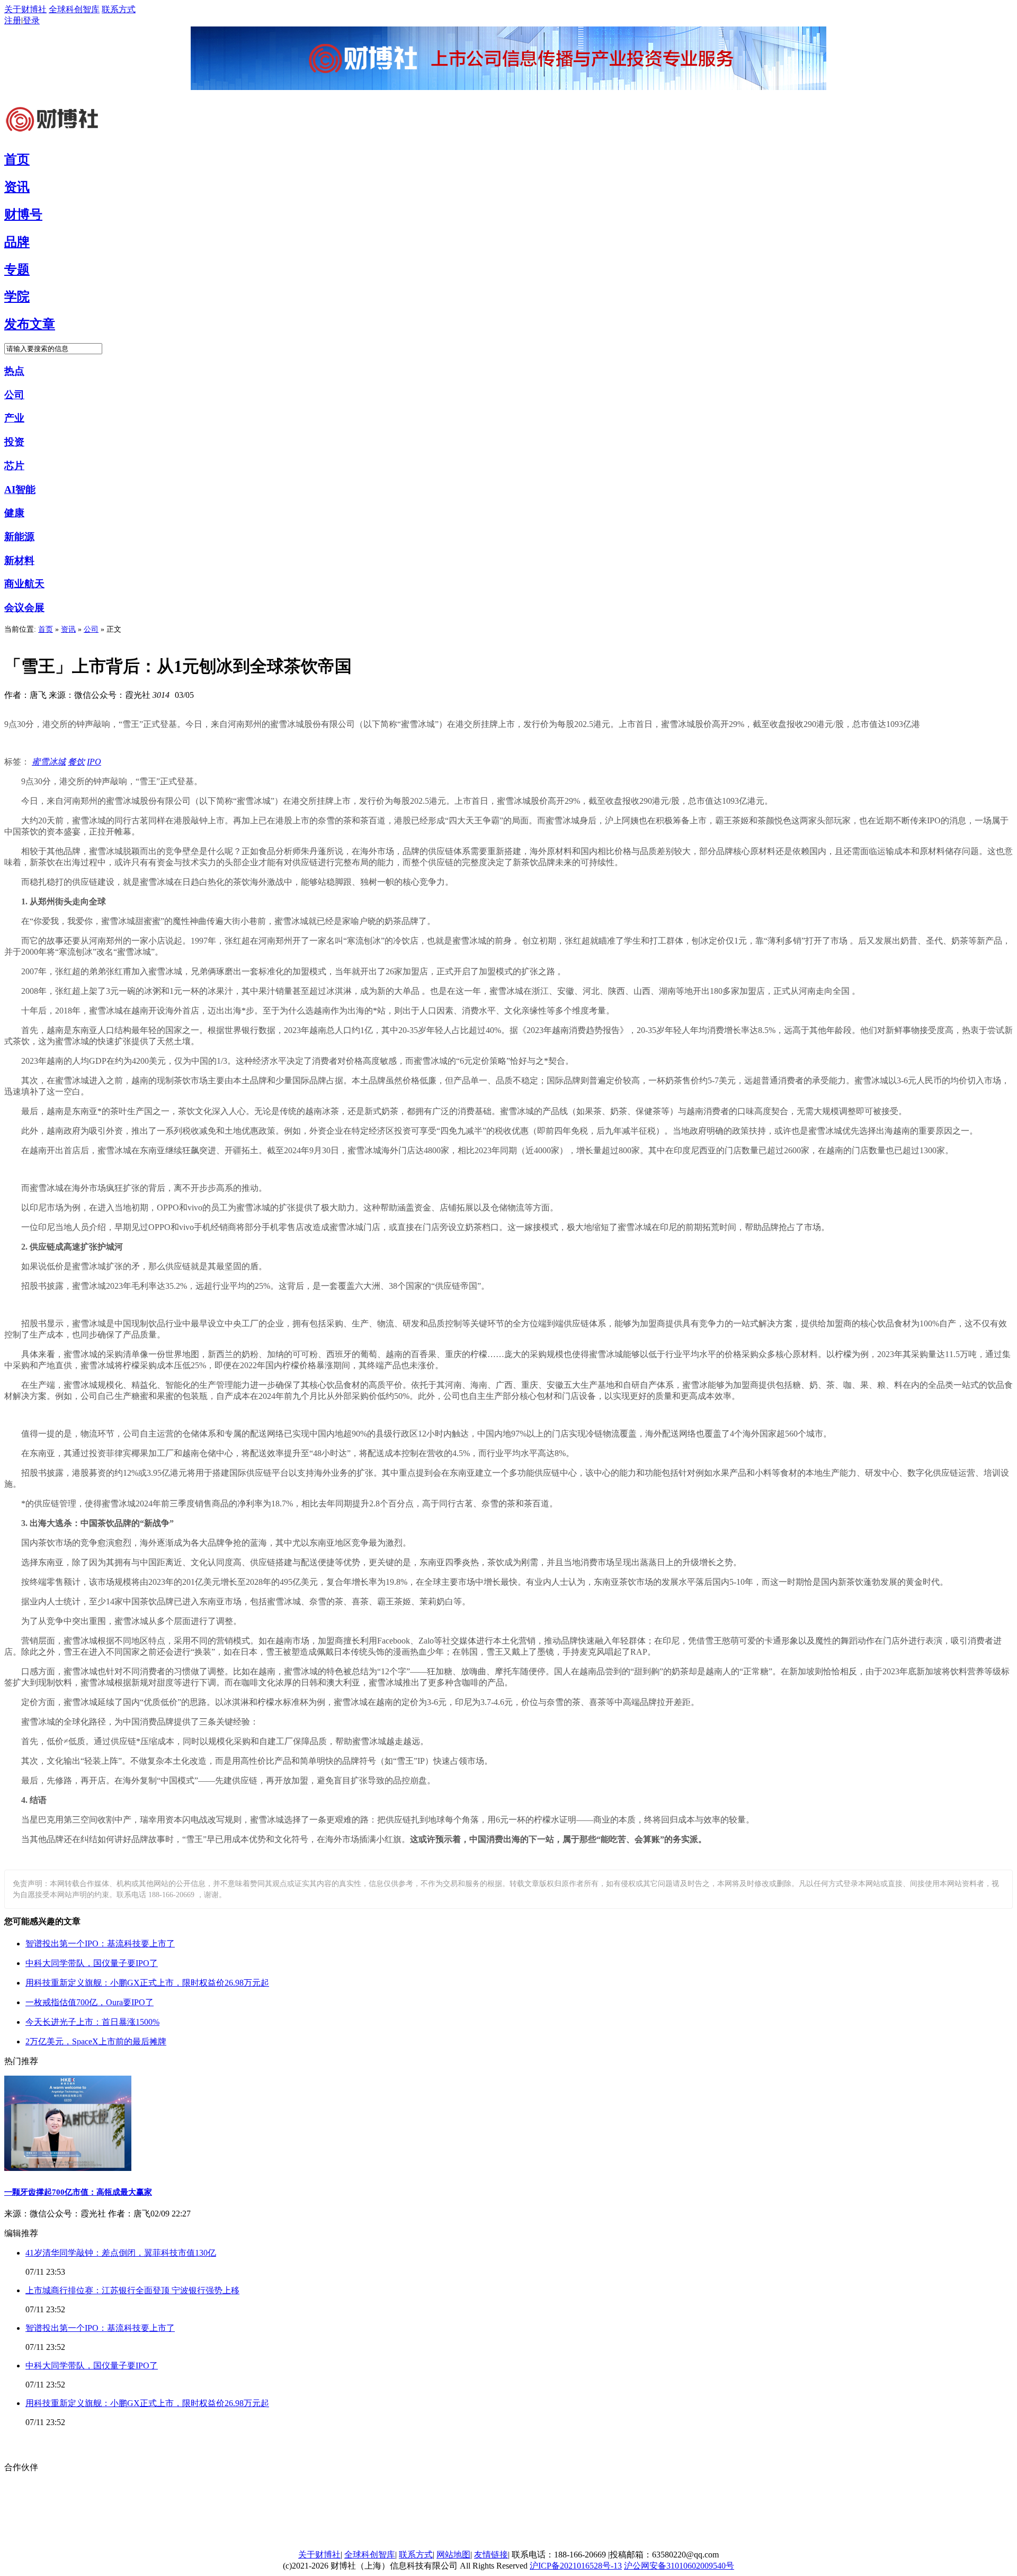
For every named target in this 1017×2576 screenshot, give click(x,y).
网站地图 (453, 2555)
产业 (14, 418)
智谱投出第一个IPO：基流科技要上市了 (100, 1944)
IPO (94, 762)
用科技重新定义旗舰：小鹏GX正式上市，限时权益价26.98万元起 (147, 1983)
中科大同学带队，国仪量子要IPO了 (92, 1963)
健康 (14, 513)
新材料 (19, 560)
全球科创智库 (74, 9)
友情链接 (491, 2555)
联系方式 (119, 9)
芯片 (14, 466)
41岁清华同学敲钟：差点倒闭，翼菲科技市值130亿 (121, 2253)
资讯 (68, 629)
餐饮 (76, 762)
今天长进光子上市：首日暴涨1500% (92, 2022)
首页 (46, 629)
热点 (14, 371)
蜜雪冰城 (49, 762)
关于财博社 (25, 9)
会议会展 (24, 608)
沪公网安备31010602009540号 (679, 2566)
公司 (14, 395)
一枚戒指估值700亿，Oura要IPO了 (90, 2002)
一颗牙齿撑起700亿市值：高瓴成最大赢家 (78, 2192)
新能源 (19, 537)
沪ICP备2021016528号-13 (576, 2566)
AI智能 (20, 490)
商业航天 (24, 584)
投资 (14, 442)
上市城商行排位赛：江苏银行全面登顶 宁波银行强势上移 (132, 2290)
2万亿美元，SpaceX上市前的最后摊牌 (96, 2041)
